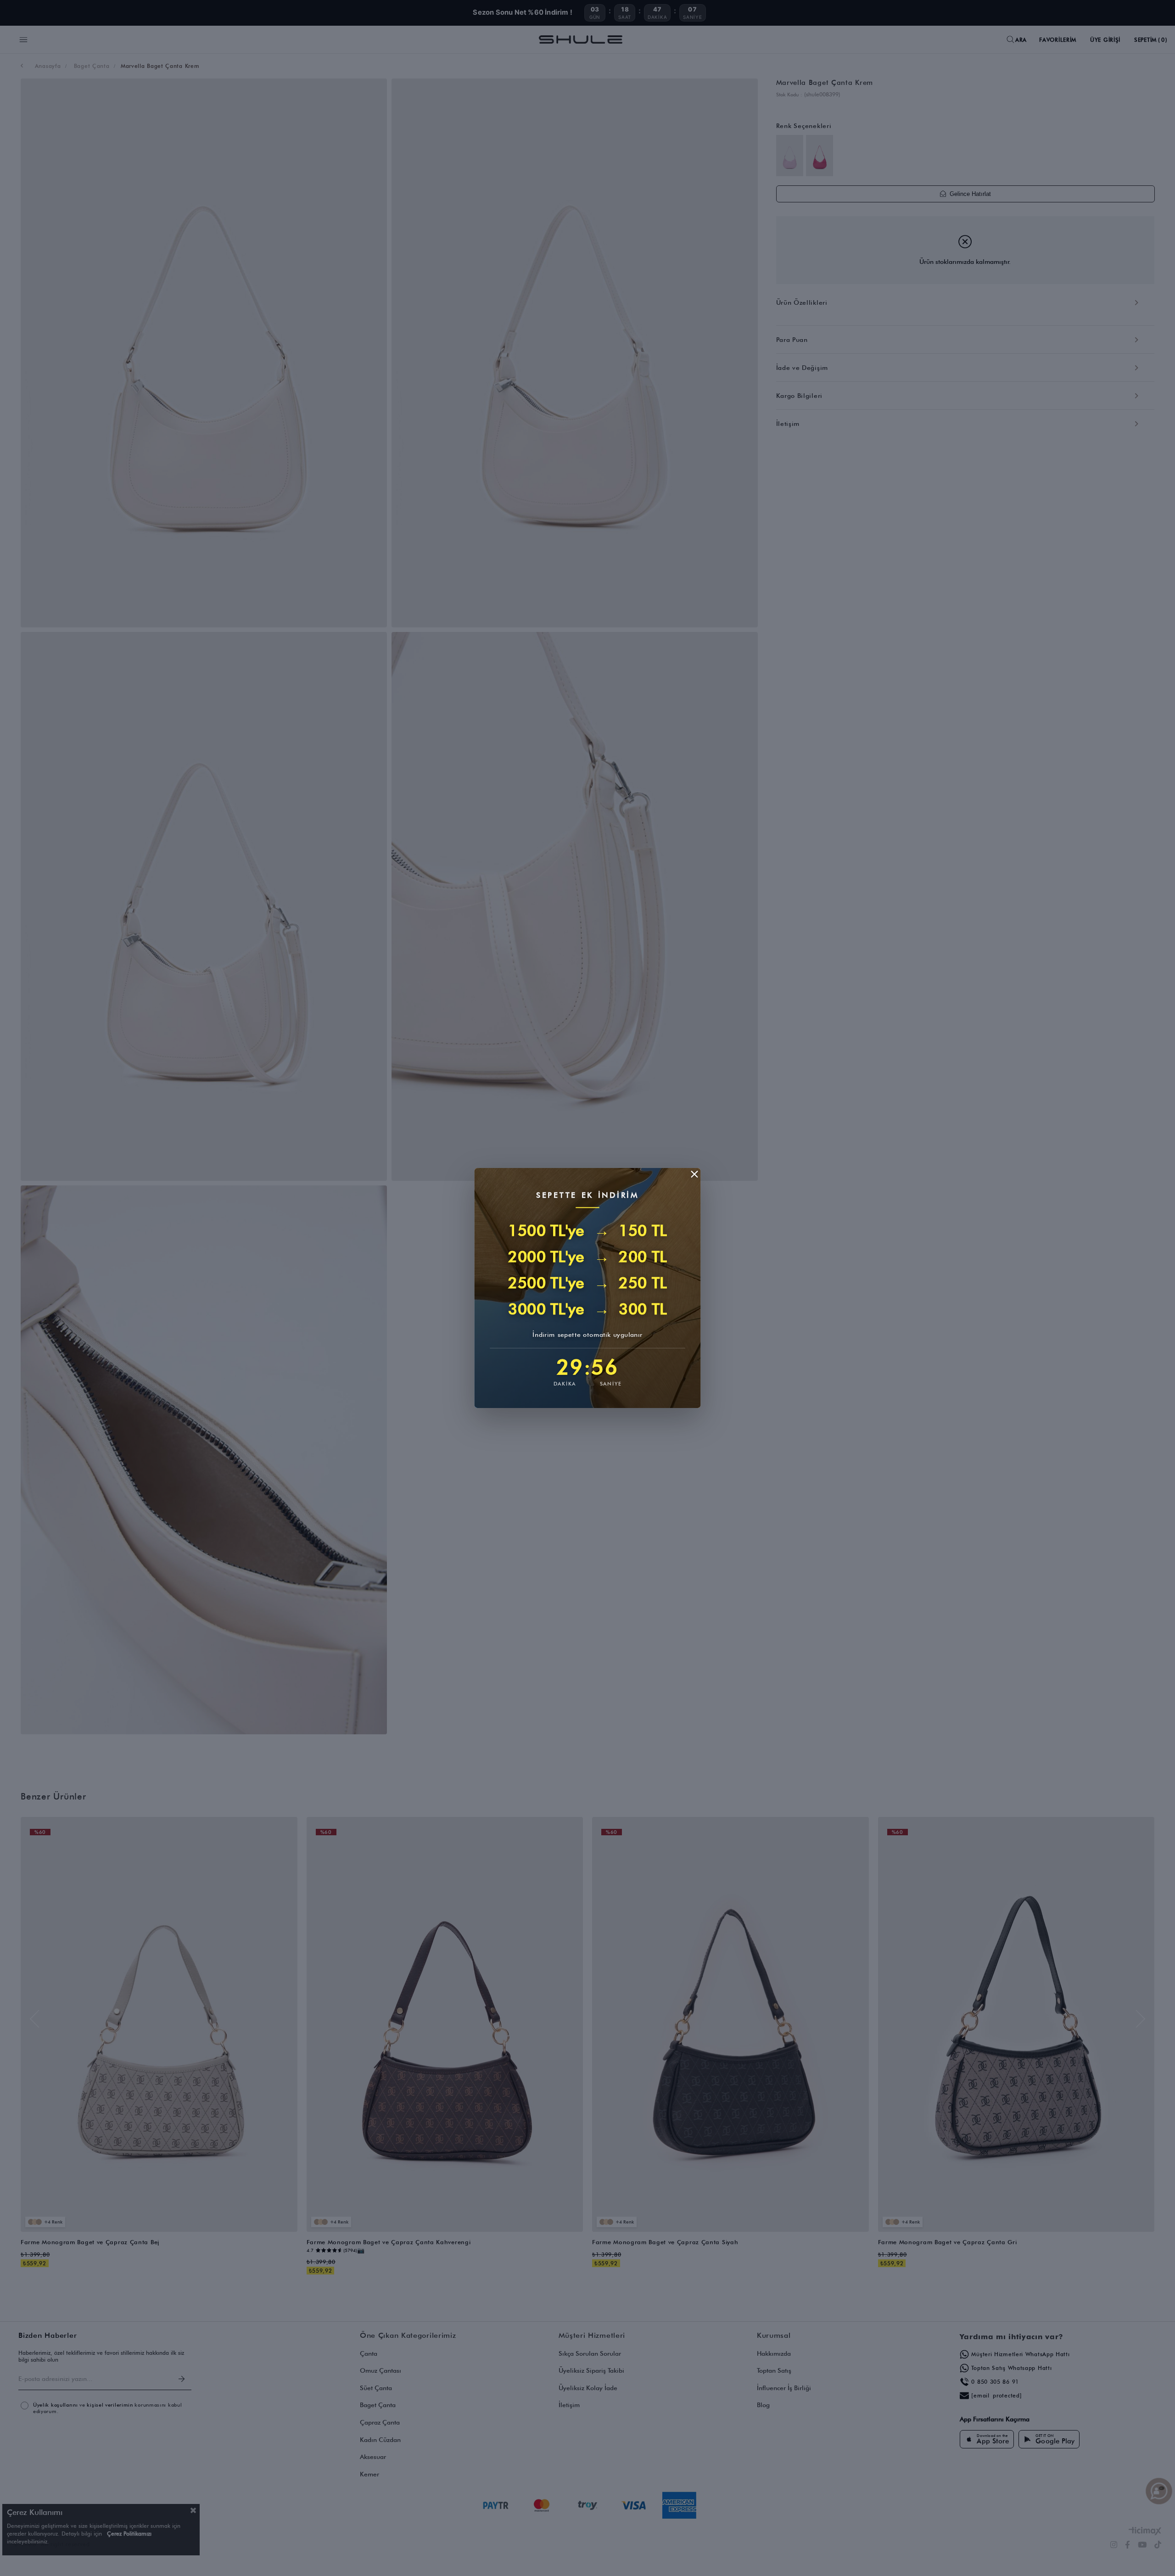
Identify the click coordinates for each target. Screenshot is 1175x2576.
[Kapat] (694, 1174)
